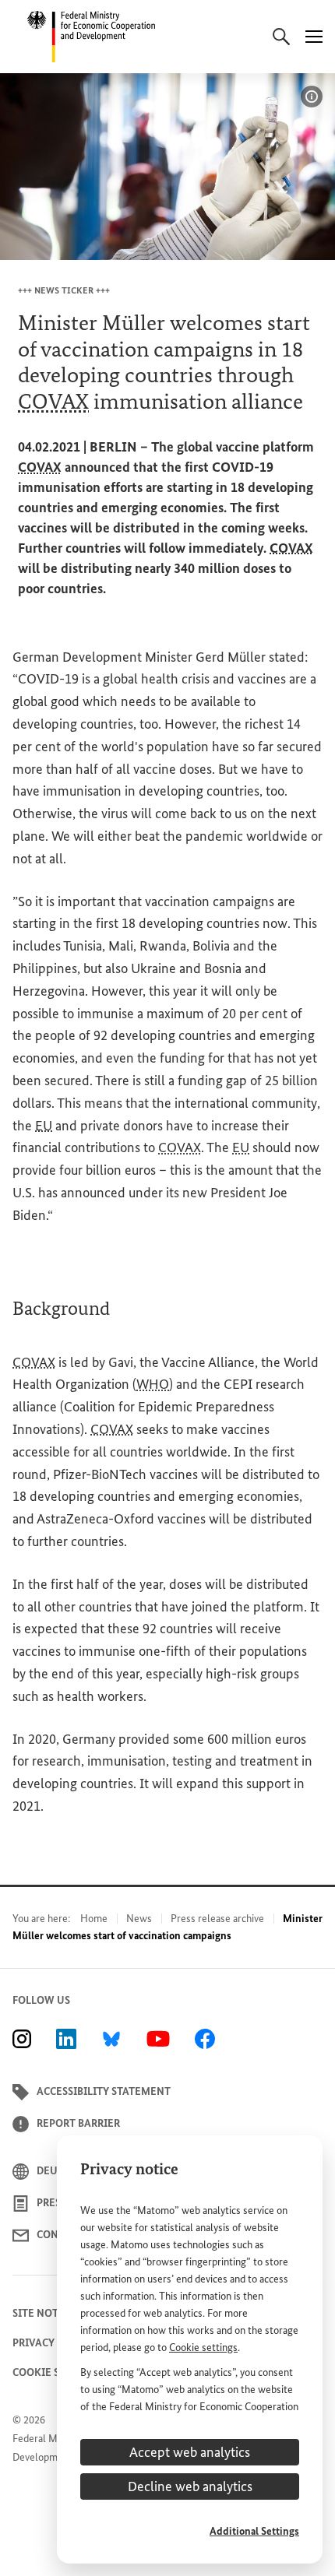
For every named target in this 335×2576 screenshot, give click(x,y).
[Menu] (314, 37)
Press (51, 2203)
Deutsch (60, 2171)
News (139, 1919)
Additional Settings (254, 2531)
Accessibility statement (104, 2091)
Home (94, 1919)
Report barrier (78, 2123)
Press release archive (217, 1919)
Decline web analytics (190, 2486)
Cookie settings (203, 2348)
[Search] (281, 37)
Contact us (68, 2235)
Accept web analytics (190, 2452)
